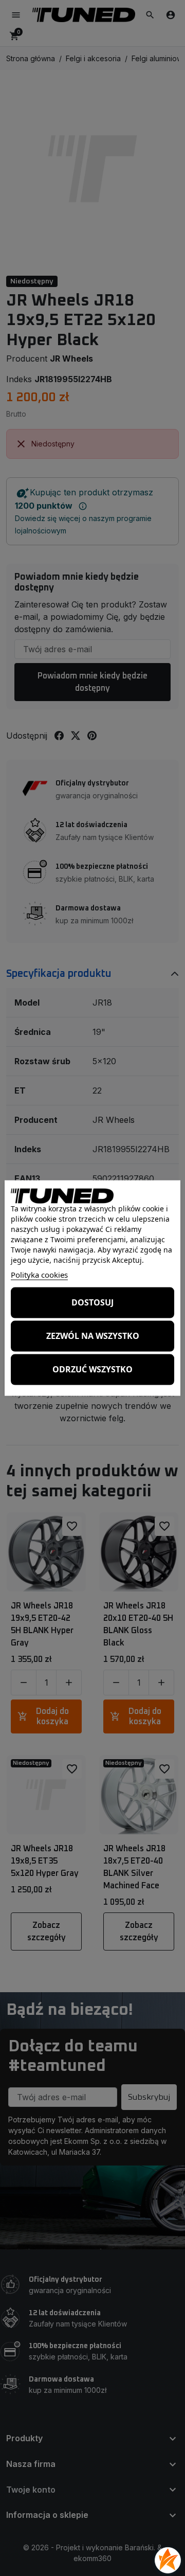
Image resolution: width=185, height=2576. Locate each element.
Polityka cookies (39, 1274)
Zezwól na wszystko (93, 1336)
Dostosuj (92, 1302)
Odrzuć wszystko (92, 1369)
